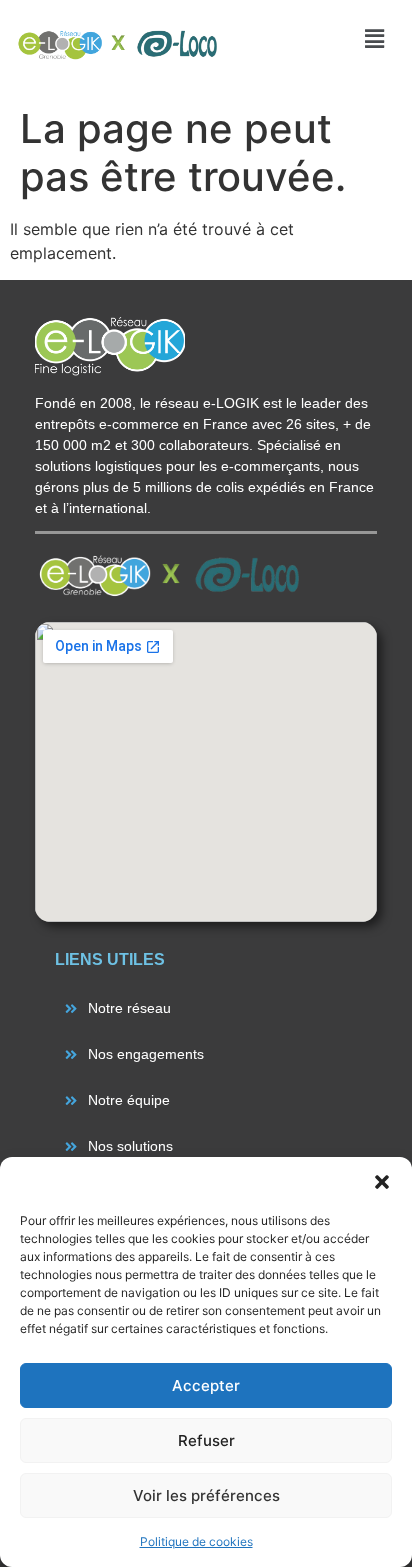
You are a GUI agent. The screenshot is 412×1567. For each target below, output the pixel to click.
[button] (382, 1182)
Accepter (206, 1385)
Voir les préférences (206, 1495)
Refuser (206, 1440)
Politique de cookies (196, 1541)
